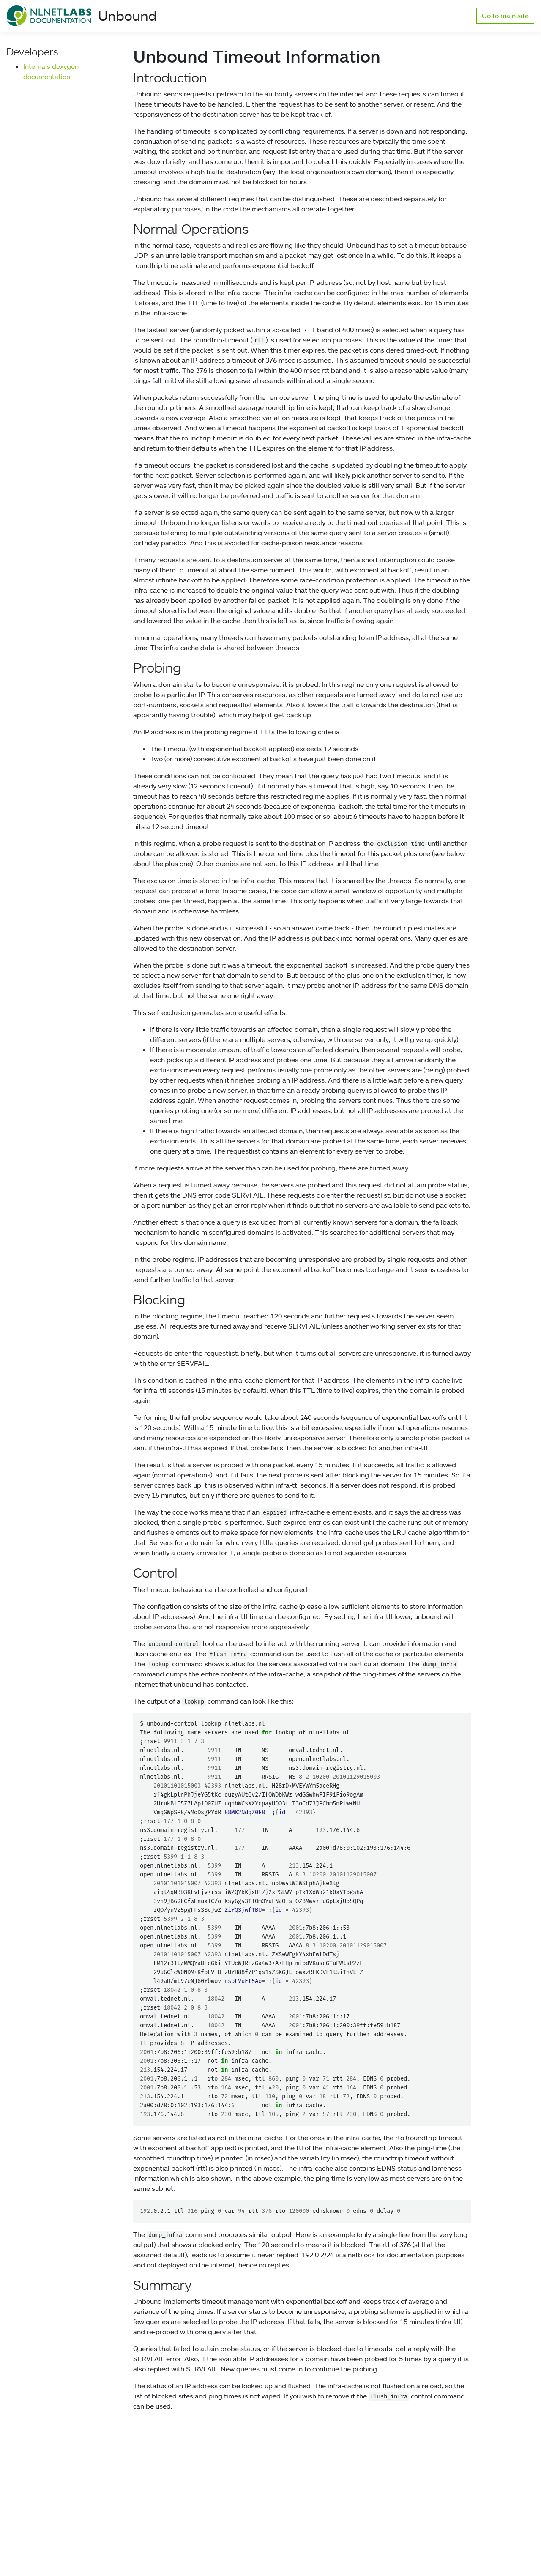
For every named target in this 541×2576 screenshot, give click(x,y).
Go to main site (505, 16)
